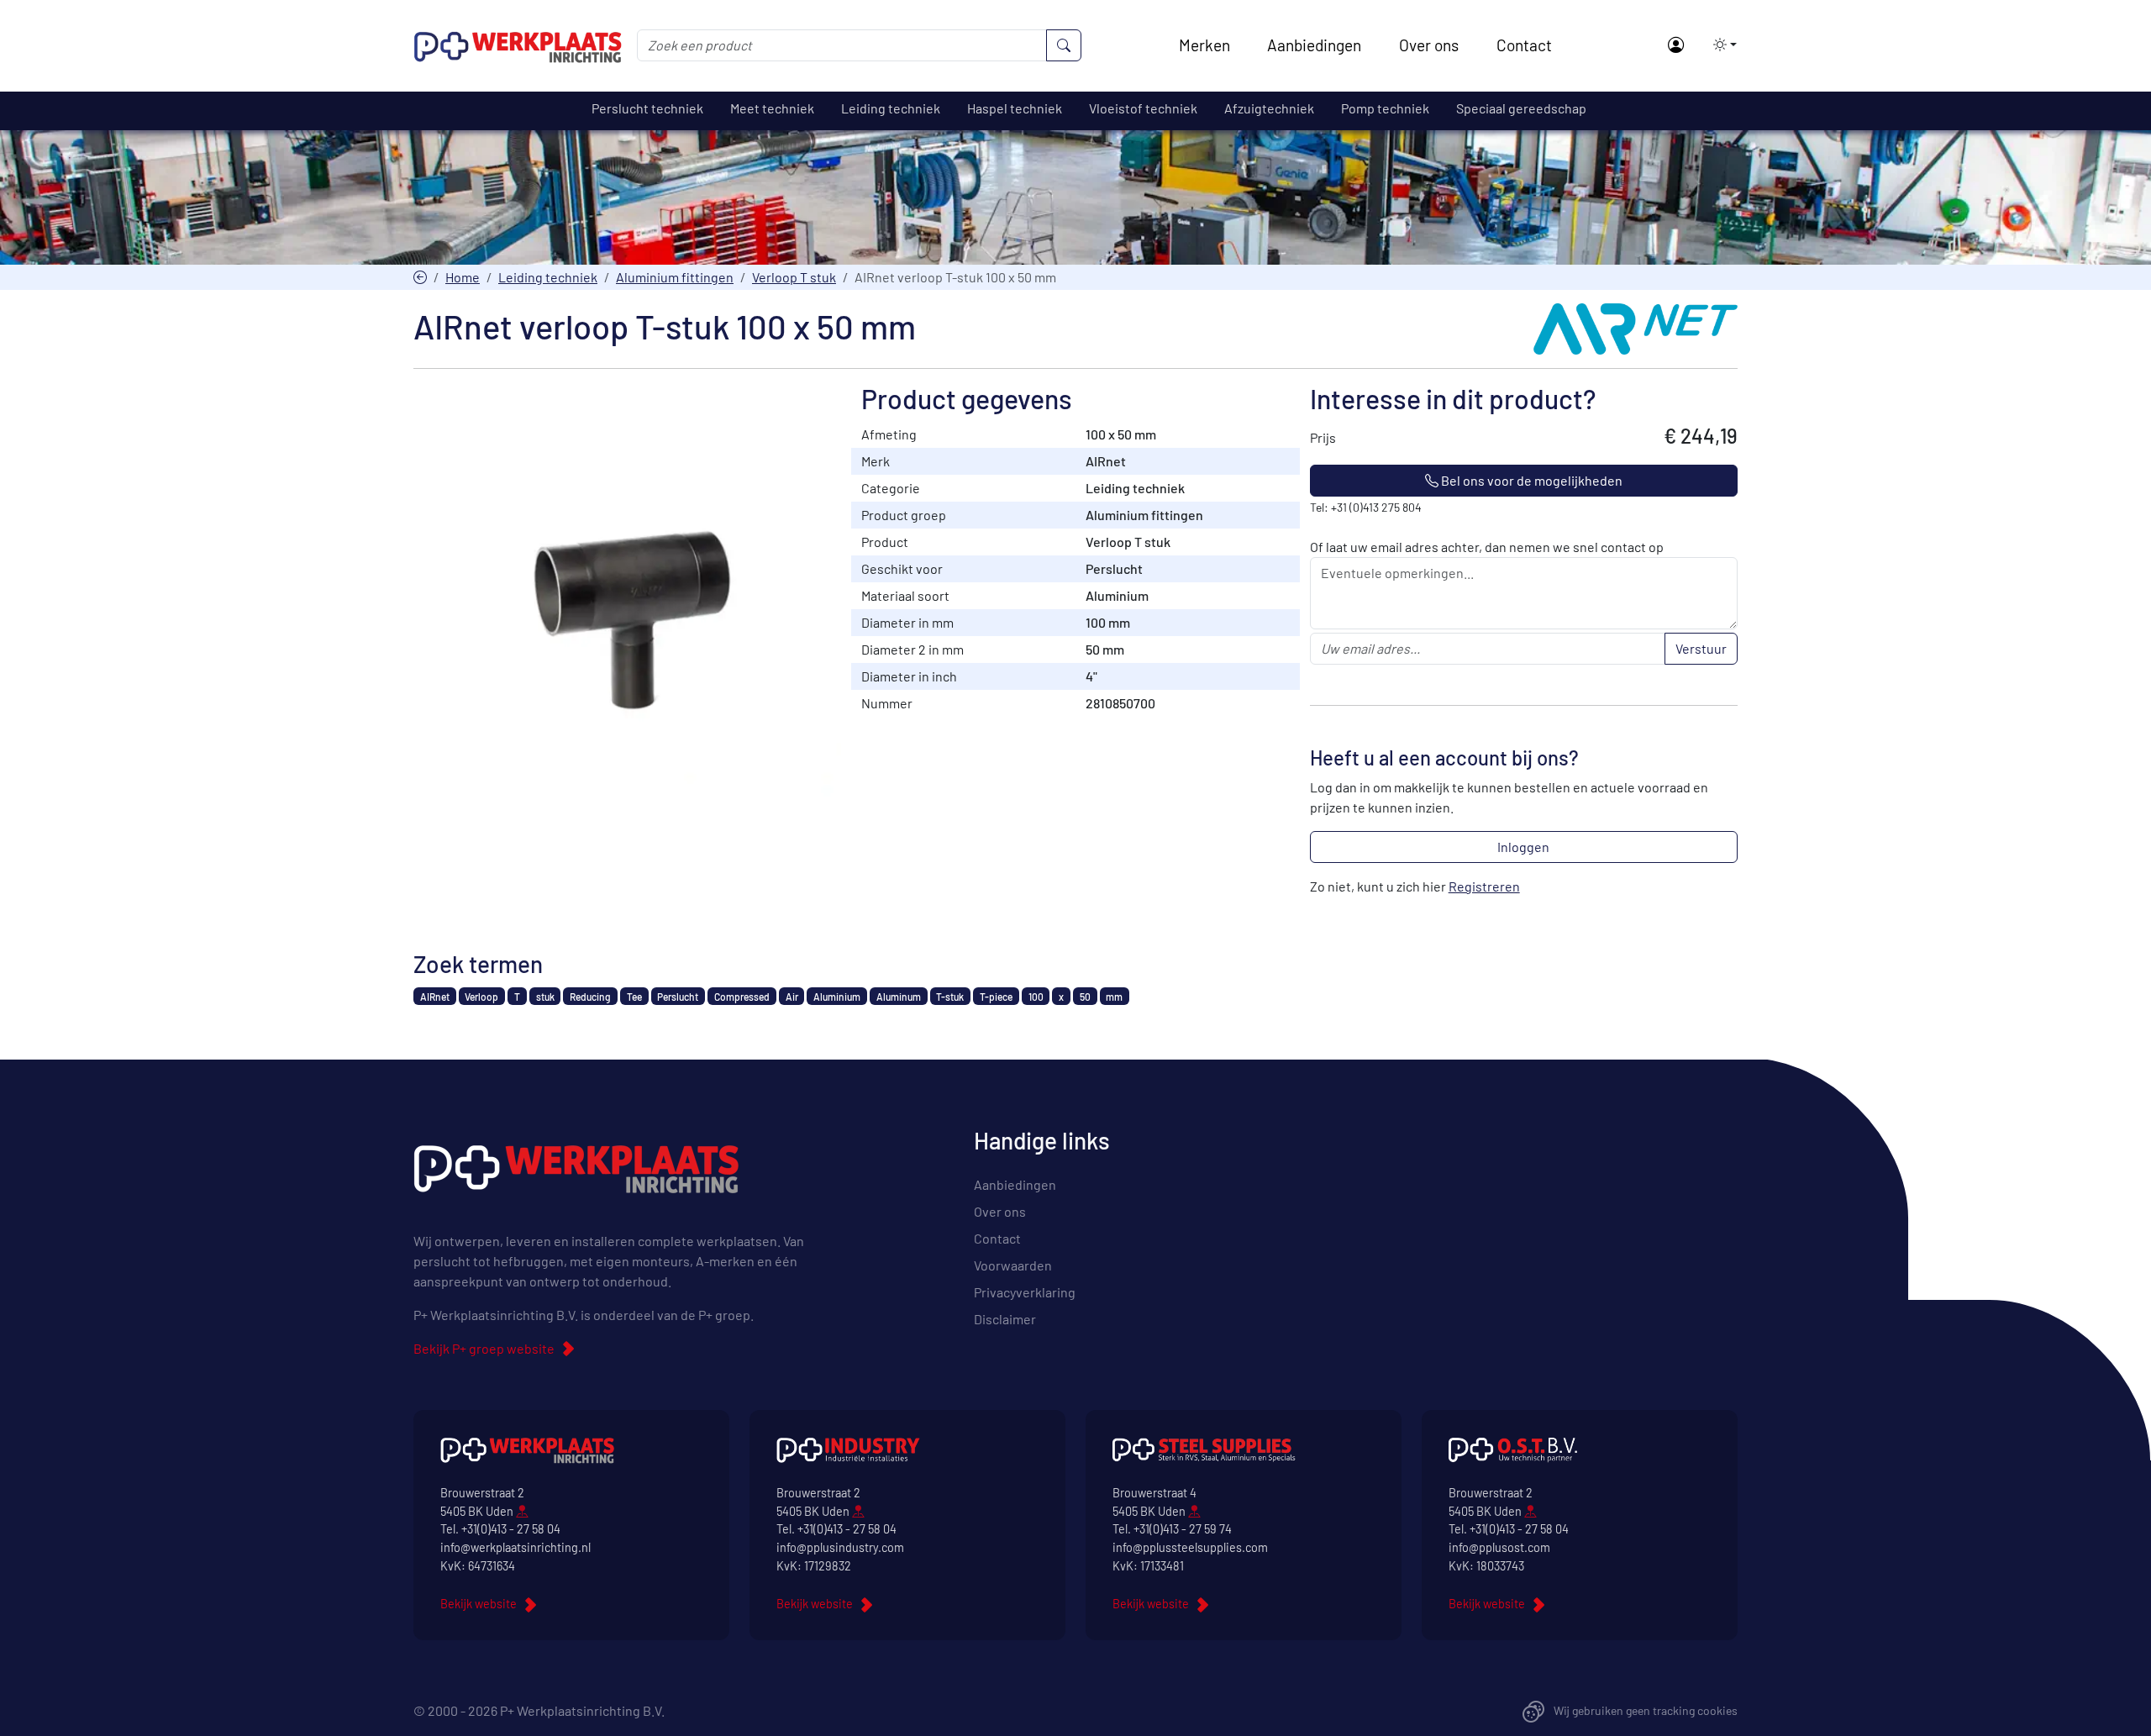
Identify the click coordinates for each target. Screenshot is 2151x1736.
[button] (1720, 45)
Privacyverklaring (1025, 1292)
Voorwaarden (1013, 1265)
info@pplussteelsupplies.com (1190, 1547)
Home (463, 277)
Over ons (1429, 45)
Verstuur (1701, 648)
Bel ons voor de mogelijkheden (1530, 480)
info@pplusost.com (1499, 1547)
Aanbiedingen (1314, 45)
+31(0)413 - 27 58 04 (511, 1529)
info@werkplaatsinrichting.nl (515, 1547)
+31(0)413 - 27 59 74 (1183, 1529)
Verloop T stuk (794, 277)
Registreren (1484, 886)
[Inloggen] (1675, 46)
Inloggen (1523, 847)
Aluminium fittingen (675, 277)
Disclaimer (1005, 1319)
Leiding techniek (548, 277)
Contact (1524, 45)
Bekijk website (479, 1604)
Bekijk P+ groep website (484, 1348)
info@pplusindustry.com (840, 1547)
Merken (1204, 45)
